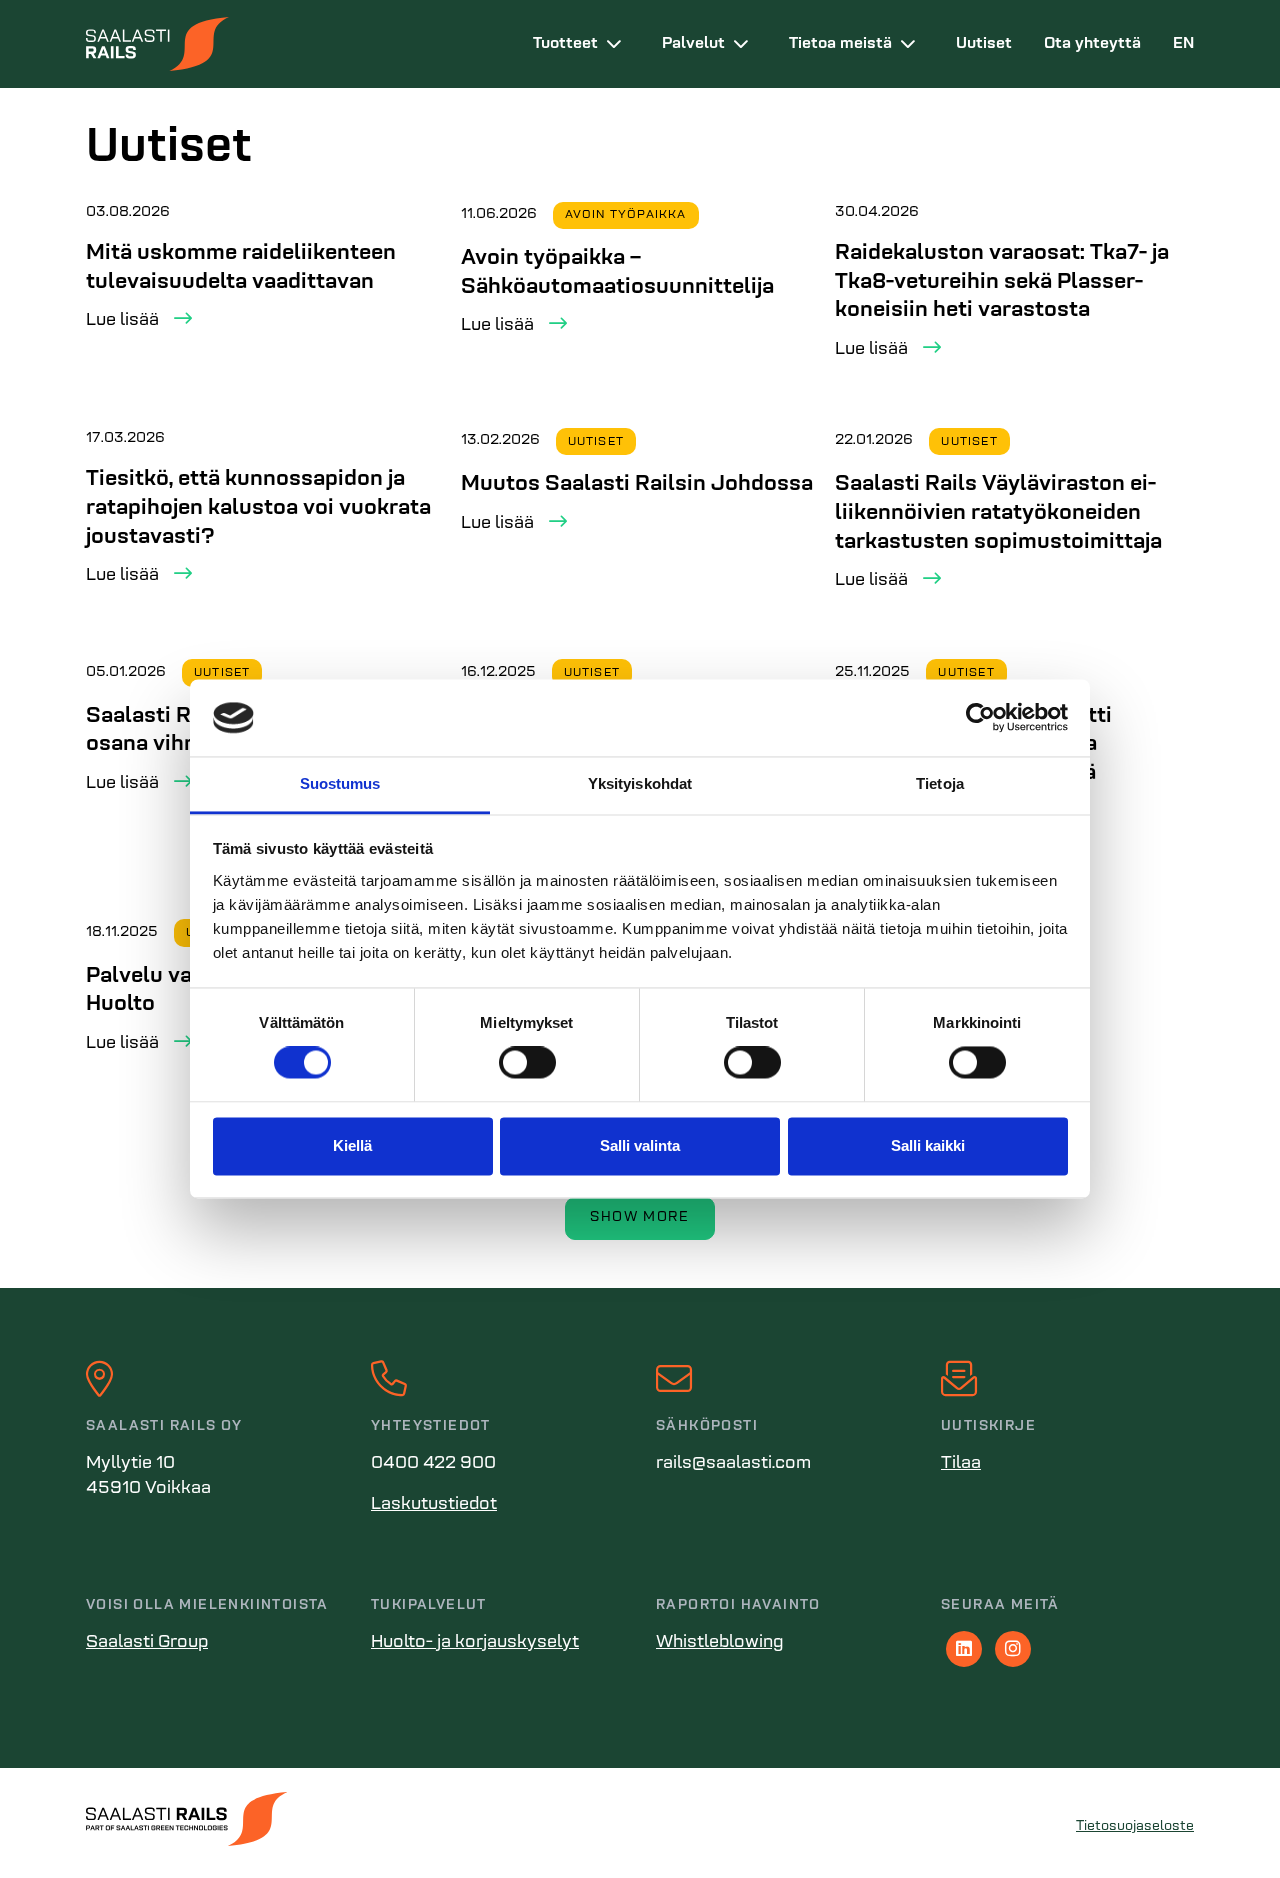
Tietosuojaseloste (1135, 1826)
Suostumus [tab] (340, 783)
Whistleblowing (720, 1643)
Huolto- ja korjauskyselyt (475, 1643)
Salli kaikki (928, 1145)
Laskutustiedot (434, 1505)
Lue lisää (122, 321)
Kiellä (352, 1145)
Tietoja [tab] (940, 783)
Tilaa (961, 1464)
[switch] (527, 1063)
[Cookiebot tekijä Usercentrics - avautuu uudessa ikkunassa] (980, 718)
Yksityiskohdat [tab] (640, 783)
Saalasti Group (147, 1643)
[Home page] (293, 44)
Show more (639, 1217)
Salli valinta (640, 1145)
